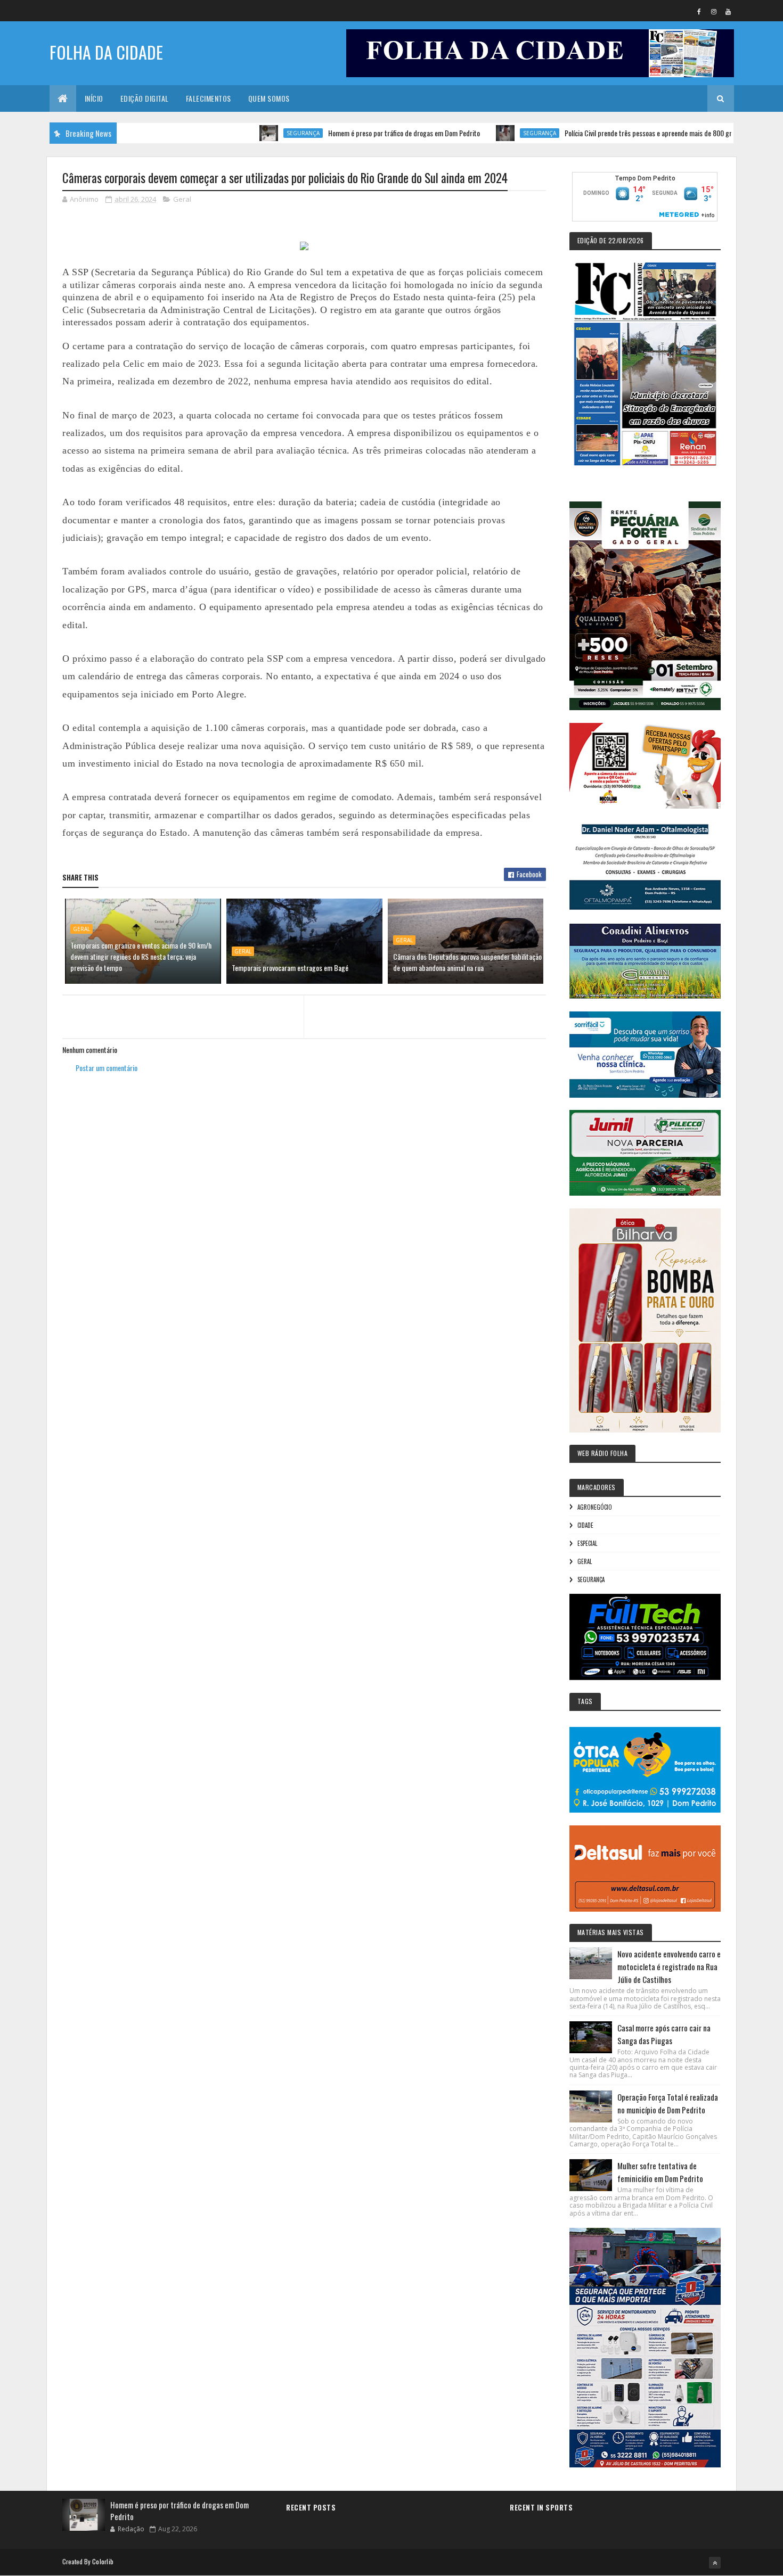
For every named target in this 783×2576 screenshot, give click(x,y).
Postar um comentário (107, 1068)
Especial (587, 1543)
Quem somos (269, 98)
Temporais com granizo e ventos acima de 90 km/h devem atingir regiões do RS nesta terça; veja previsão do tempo (141, 956)
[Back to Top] (715, 2563)
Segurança (245, 133)
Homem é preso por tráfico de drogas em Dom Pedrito (346, 133)
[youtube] (728, 11)
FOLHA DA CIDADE (106, 52)
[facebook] (699, 11)
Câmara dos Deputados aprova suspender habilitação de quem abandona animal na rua (467, 962)
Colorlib (103, 2561)
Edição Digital (145, 98)
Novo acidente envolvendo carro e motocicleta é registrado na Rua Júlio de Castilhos (669, 1966)
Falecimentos (209, 98)
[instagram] (714, 11)
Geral (182, 199)
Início (94, 98)
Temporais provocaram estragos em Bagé (290, 968)
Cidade (585, 1525)
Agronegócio (595, 1507)
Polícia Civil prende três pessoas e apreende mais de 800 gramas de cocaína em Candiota (631, 133)
